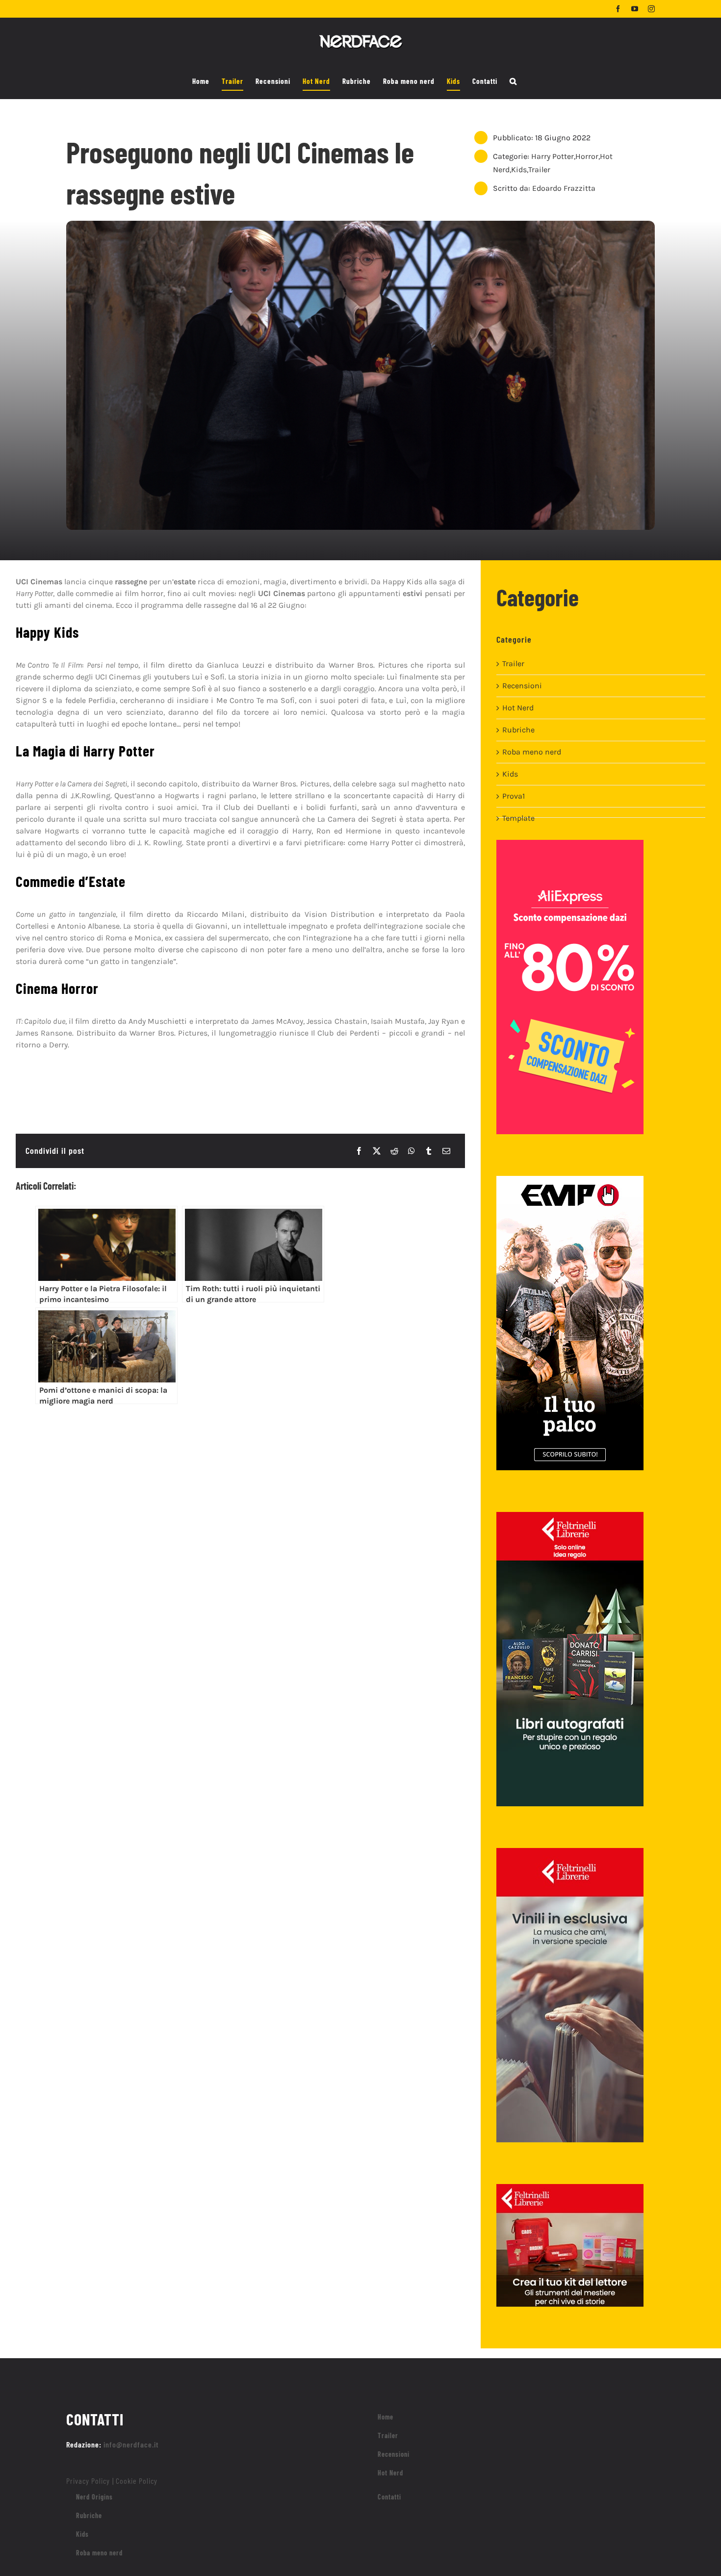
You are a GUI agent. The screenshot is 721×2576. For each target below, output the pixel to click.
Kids (519, 169)
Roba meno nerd (532, 752)
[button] (513, 81)
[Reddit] (394, 1151)
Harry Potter (553, 156)
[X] (377, 1151)
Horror (587, 156)
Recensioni (522, 686)
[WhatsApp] (412, 1151)
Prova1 (514, 796)
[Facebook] (359, 1151)
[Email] (446, 1151)
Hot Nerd (518, 708)
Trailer (539, 169)
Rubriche (518, 730)
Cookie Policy (137, 2481)
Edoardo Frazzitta (564, 188)
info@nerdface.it (131, 2444)
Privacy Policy (88, 2481)
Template (518, 818)
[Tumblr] (429, 1151)
